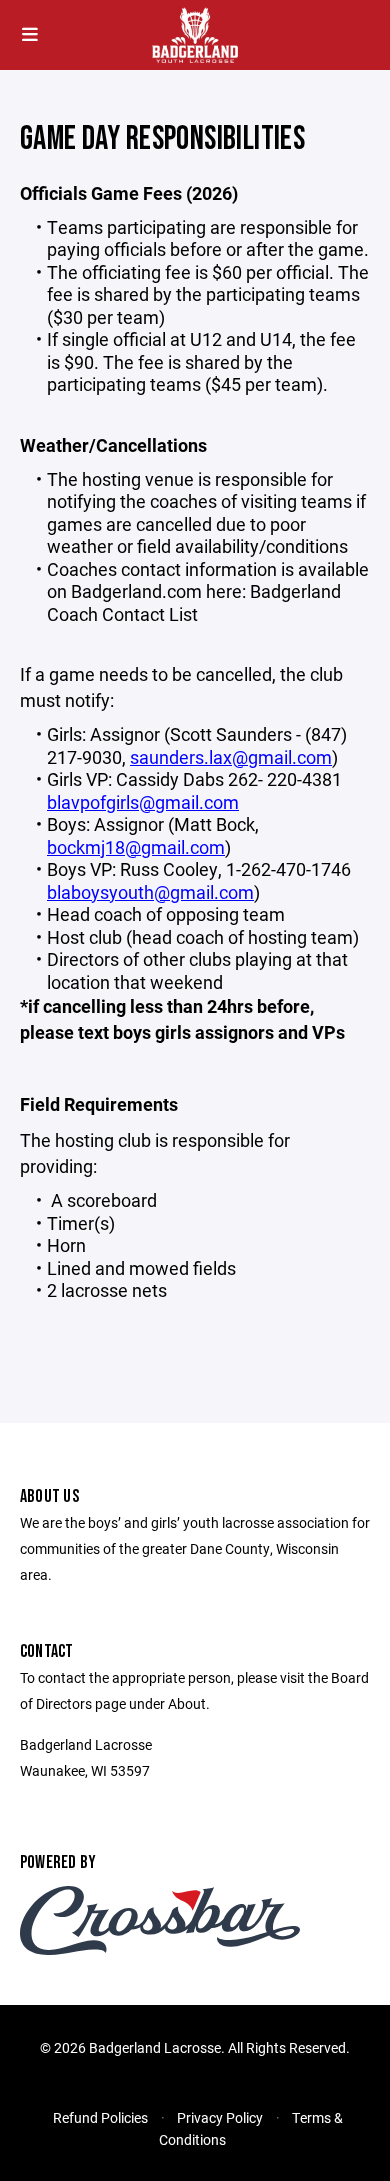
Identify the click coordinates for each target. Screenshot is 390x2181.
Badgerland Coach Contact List (194, 602)
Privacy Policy (220, 2117)
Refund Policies (100, 2117)
